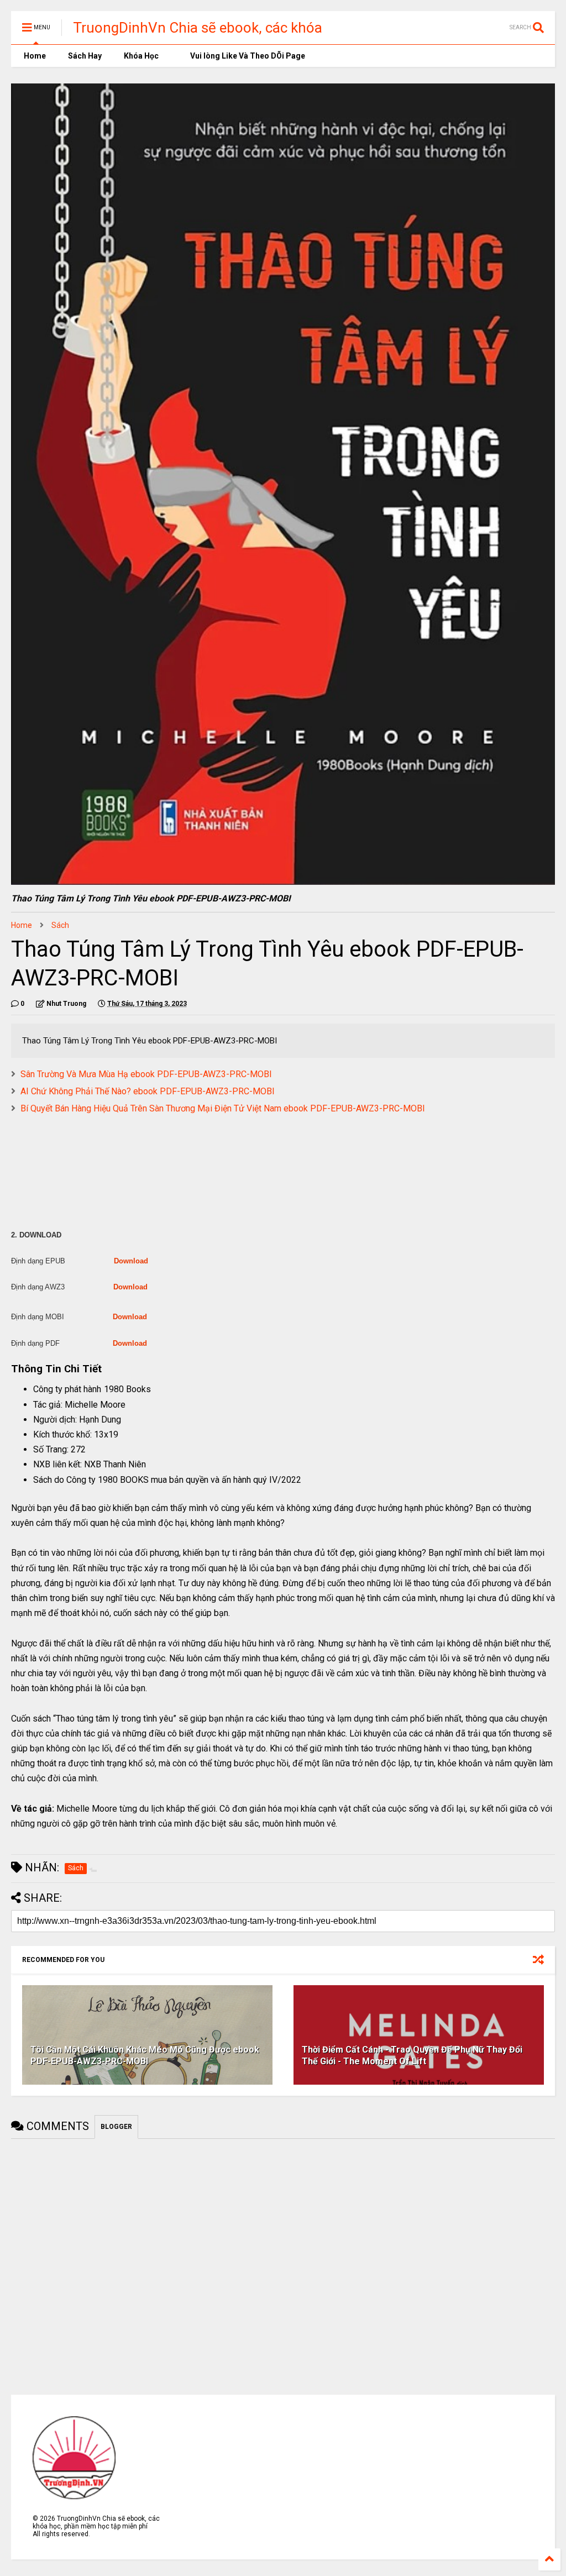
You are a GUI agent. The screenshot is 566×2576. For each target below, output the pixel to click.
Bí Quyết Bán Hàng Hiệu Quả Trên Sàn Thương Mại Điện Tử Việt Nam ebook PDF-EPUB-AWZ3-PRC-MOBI (223, 1108)
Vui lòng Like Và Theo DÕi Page (247, 56)
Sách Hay (85, 56)
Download (131, 1261)
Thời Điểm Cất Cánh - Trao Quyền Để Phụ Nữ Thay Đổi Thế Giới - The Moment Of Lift (412, 2055)
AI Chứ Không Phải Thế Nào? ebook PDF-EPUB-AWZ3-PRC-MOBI (148, 1091)
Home (34, 56)
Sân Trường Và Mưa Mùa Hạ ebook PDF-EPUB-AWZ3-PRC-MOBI (146, 1074)
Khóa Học (141, 56)
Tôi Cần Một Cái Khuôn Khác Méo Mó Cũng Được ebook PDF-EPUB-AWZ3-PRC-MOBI (145, 2055)
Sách (60, 925)
